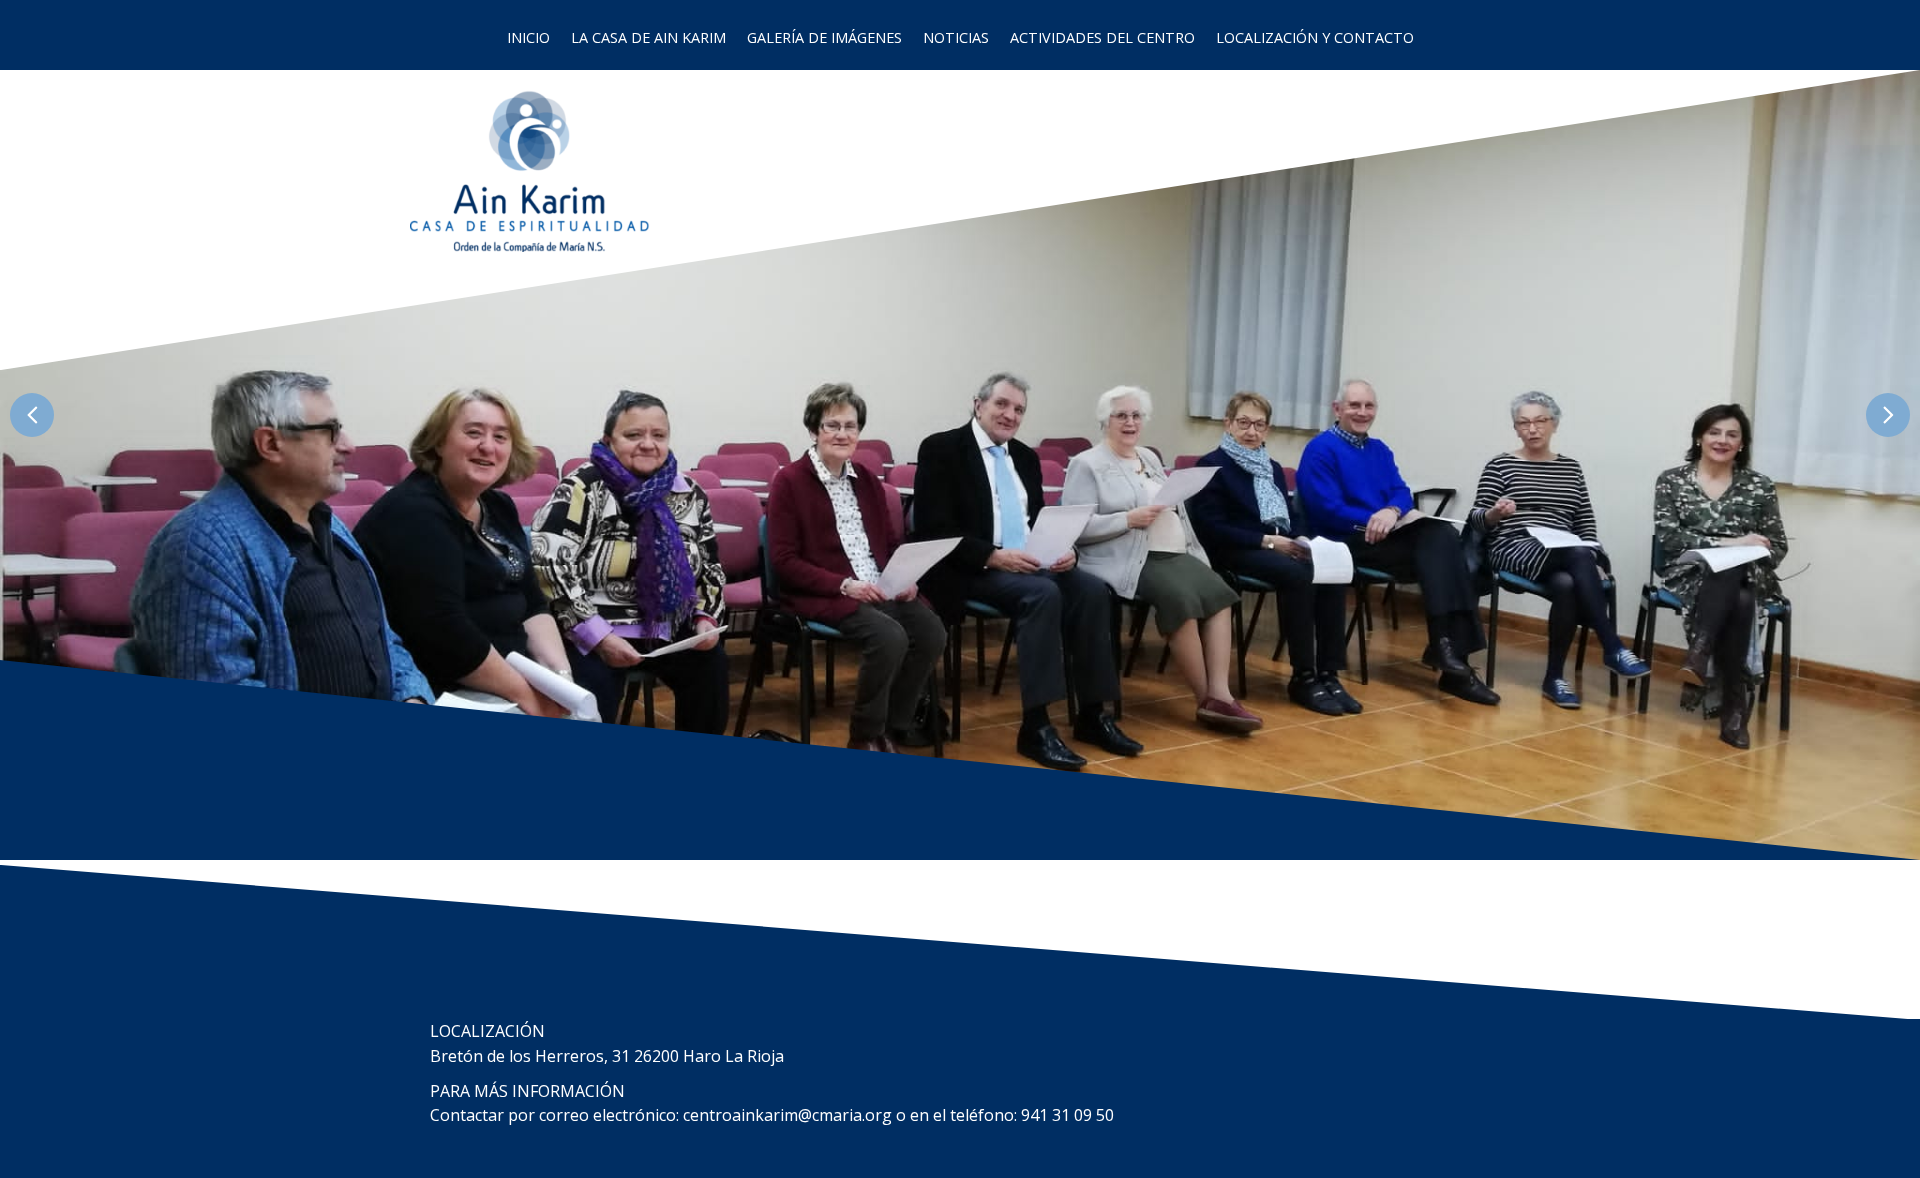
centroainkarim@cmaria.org (787, 1115)
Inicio (528, 37)
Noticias (956, 37)
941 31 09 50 (1067, 1115)
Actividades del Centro (1102, 37)
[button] (32, 415)
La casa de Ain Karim (648, 37)
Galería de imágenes (824, 37)
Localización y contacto (1315, 37)
